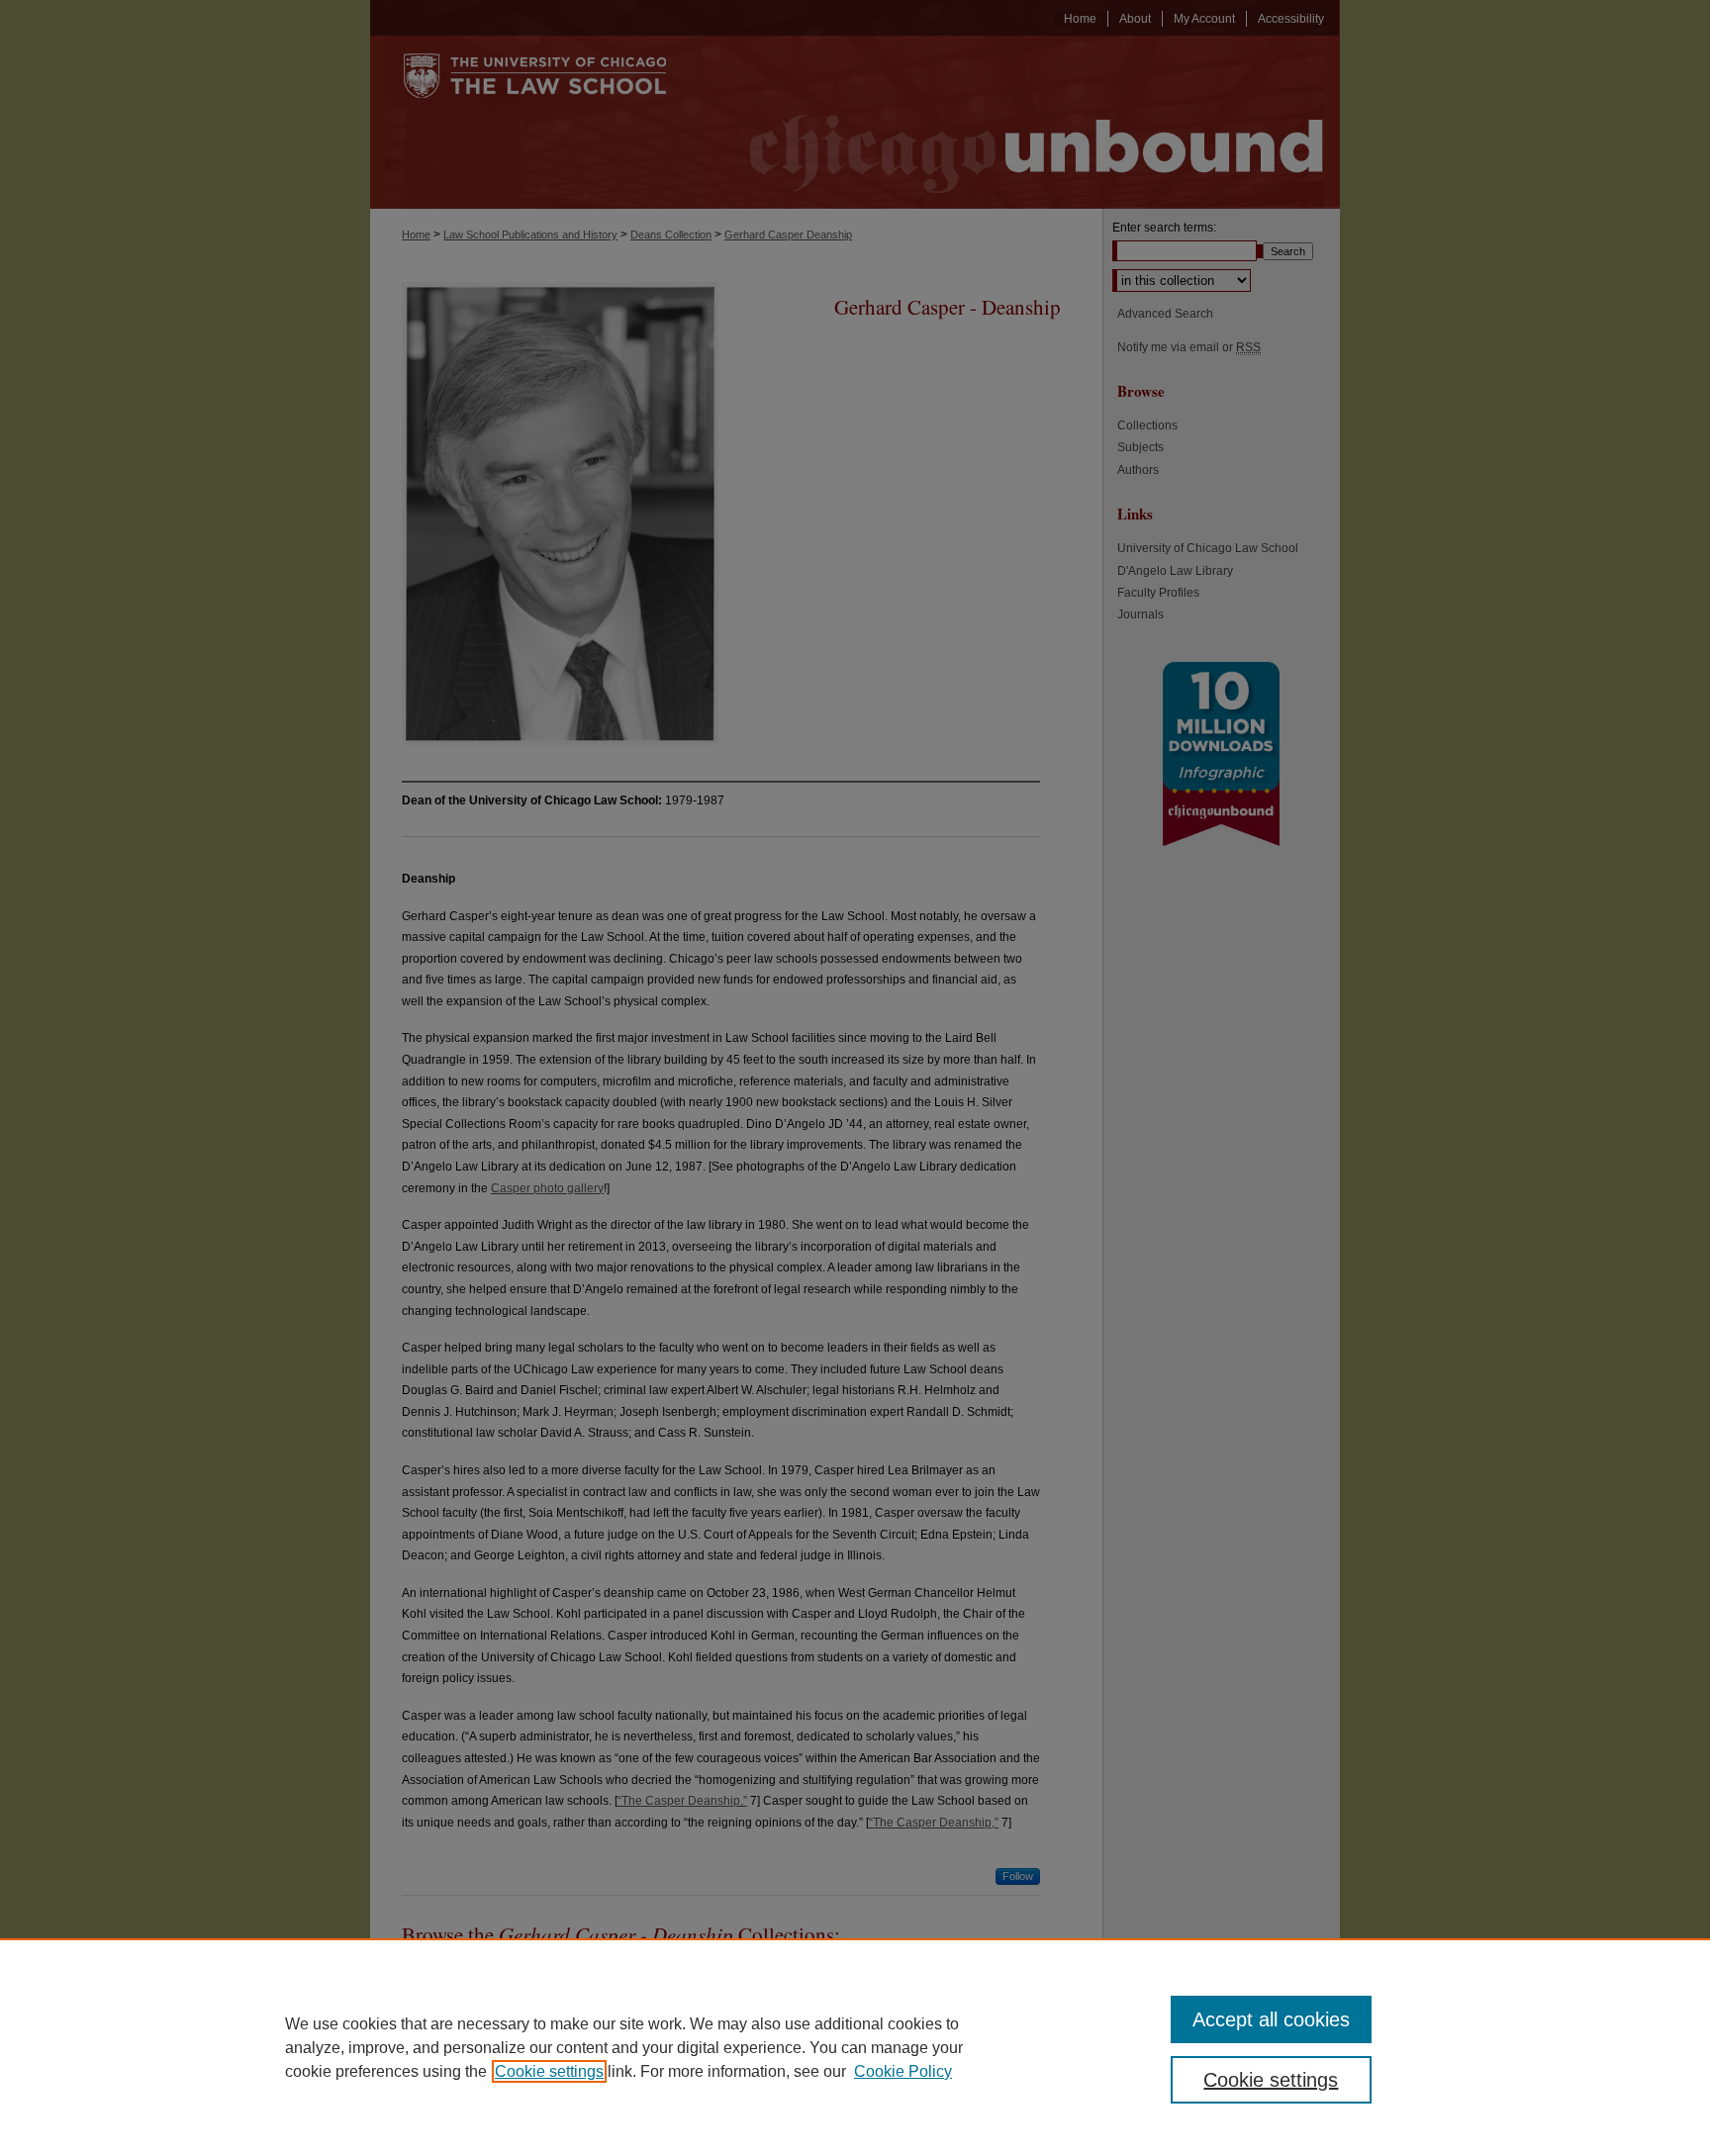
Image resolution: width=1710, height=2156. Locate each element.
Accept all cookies (1271, 2019)
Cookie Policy (903, 2071)
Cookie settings (549, 2071)
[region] (855, 2047)
